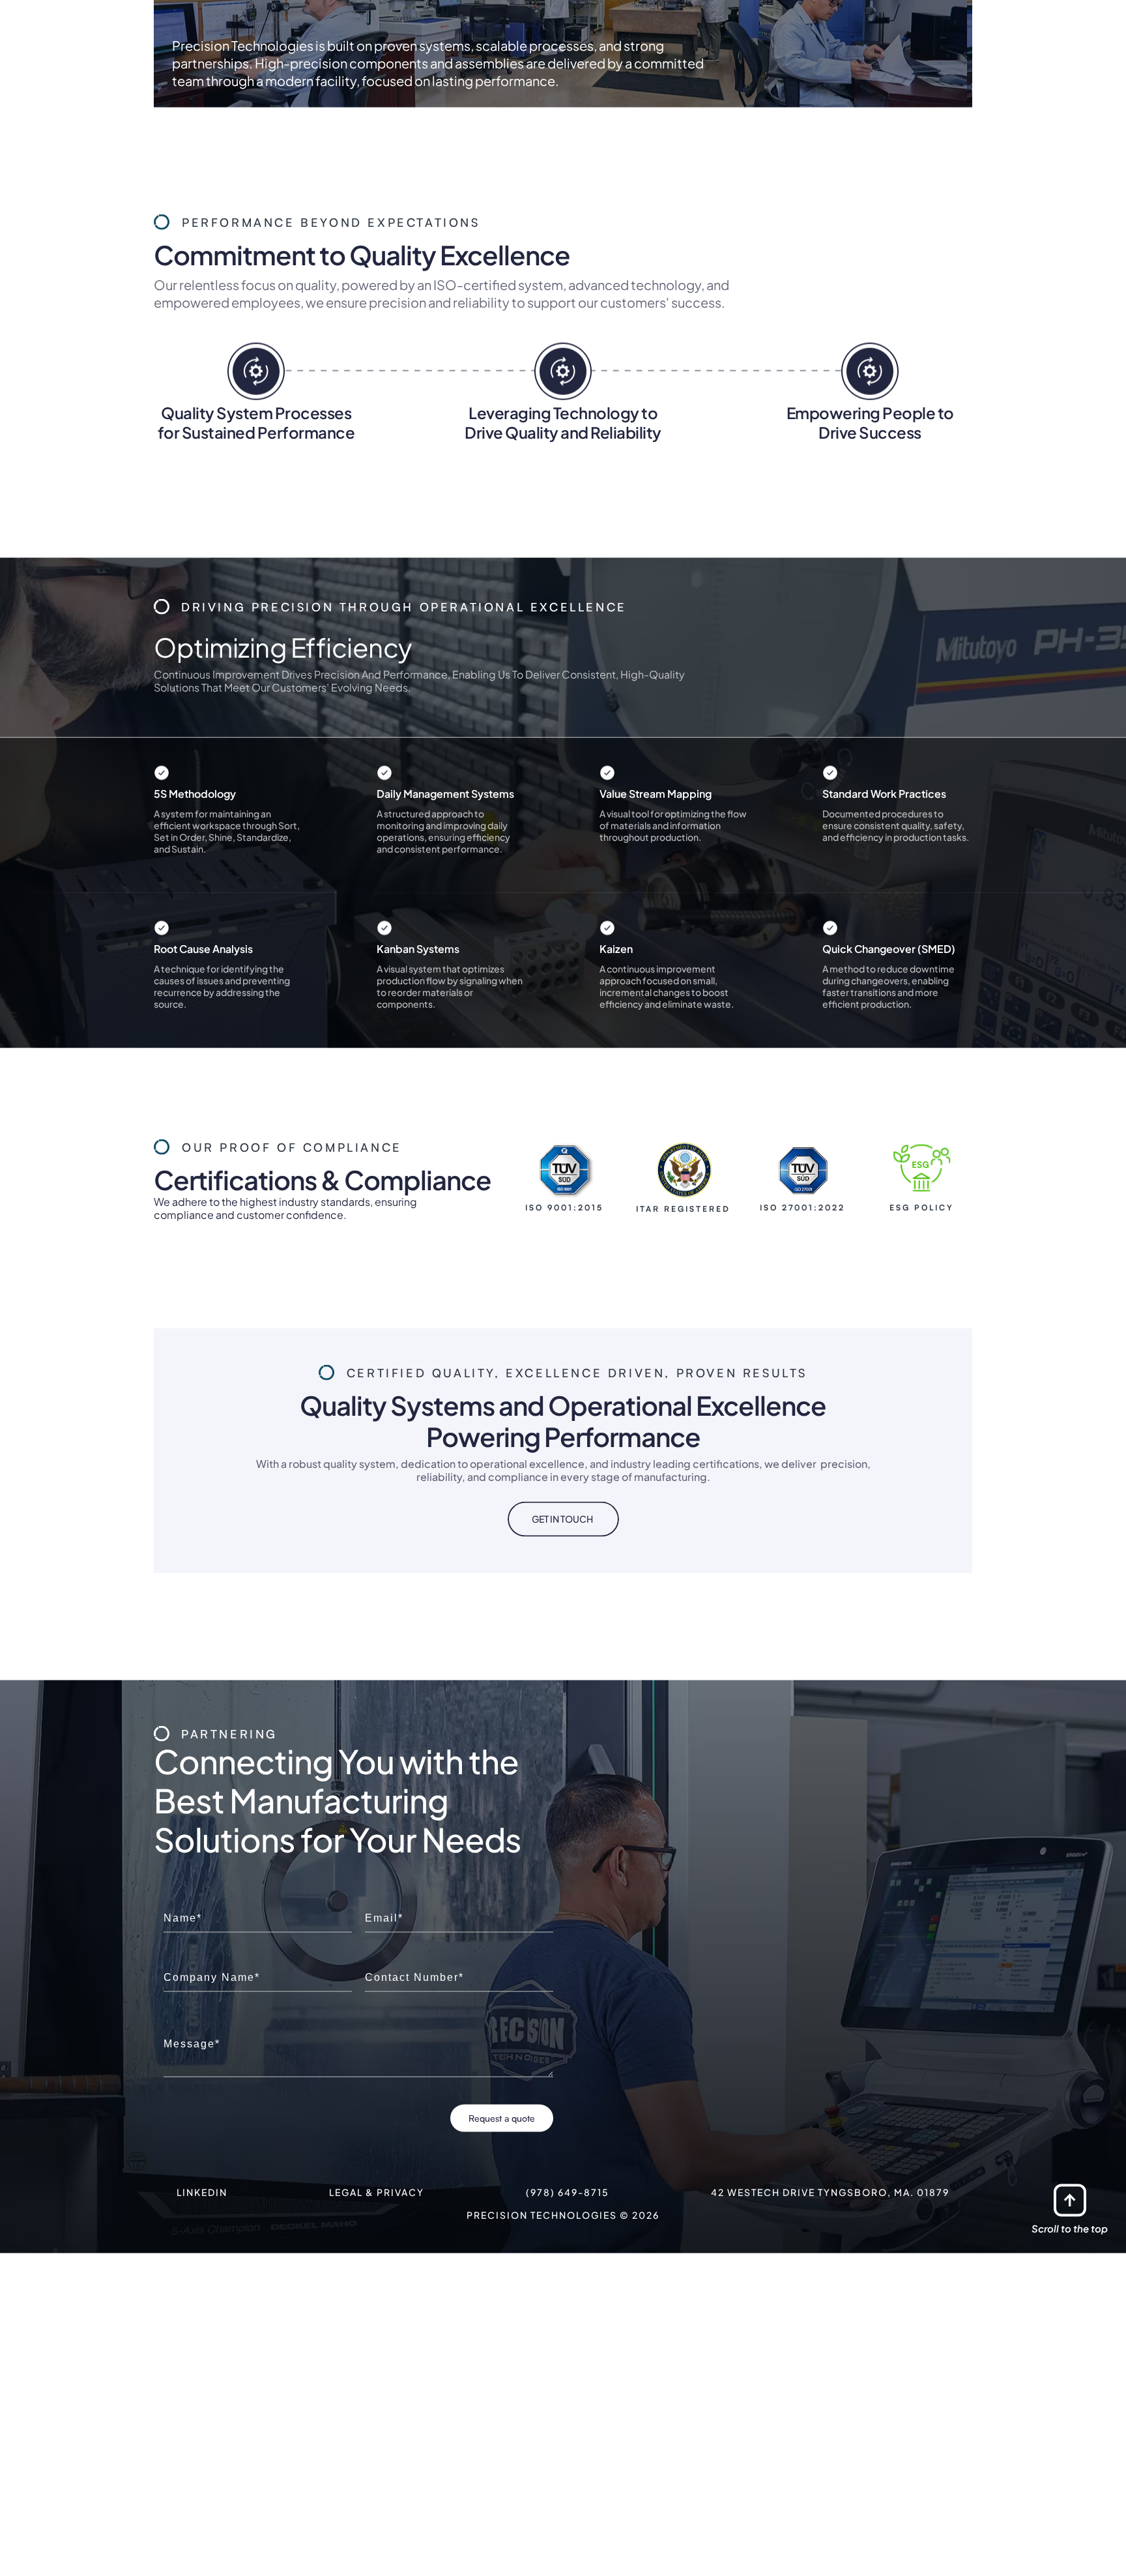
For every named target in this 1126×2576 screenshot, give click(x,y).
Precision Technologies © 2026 (563, 2354)
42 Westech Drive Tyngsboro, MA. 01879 (830, 2332)
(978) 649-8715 (568, 2332)
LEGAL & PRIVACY (377, 2332)
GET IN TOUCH (562, 1658)
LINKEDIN (202, 2332)
